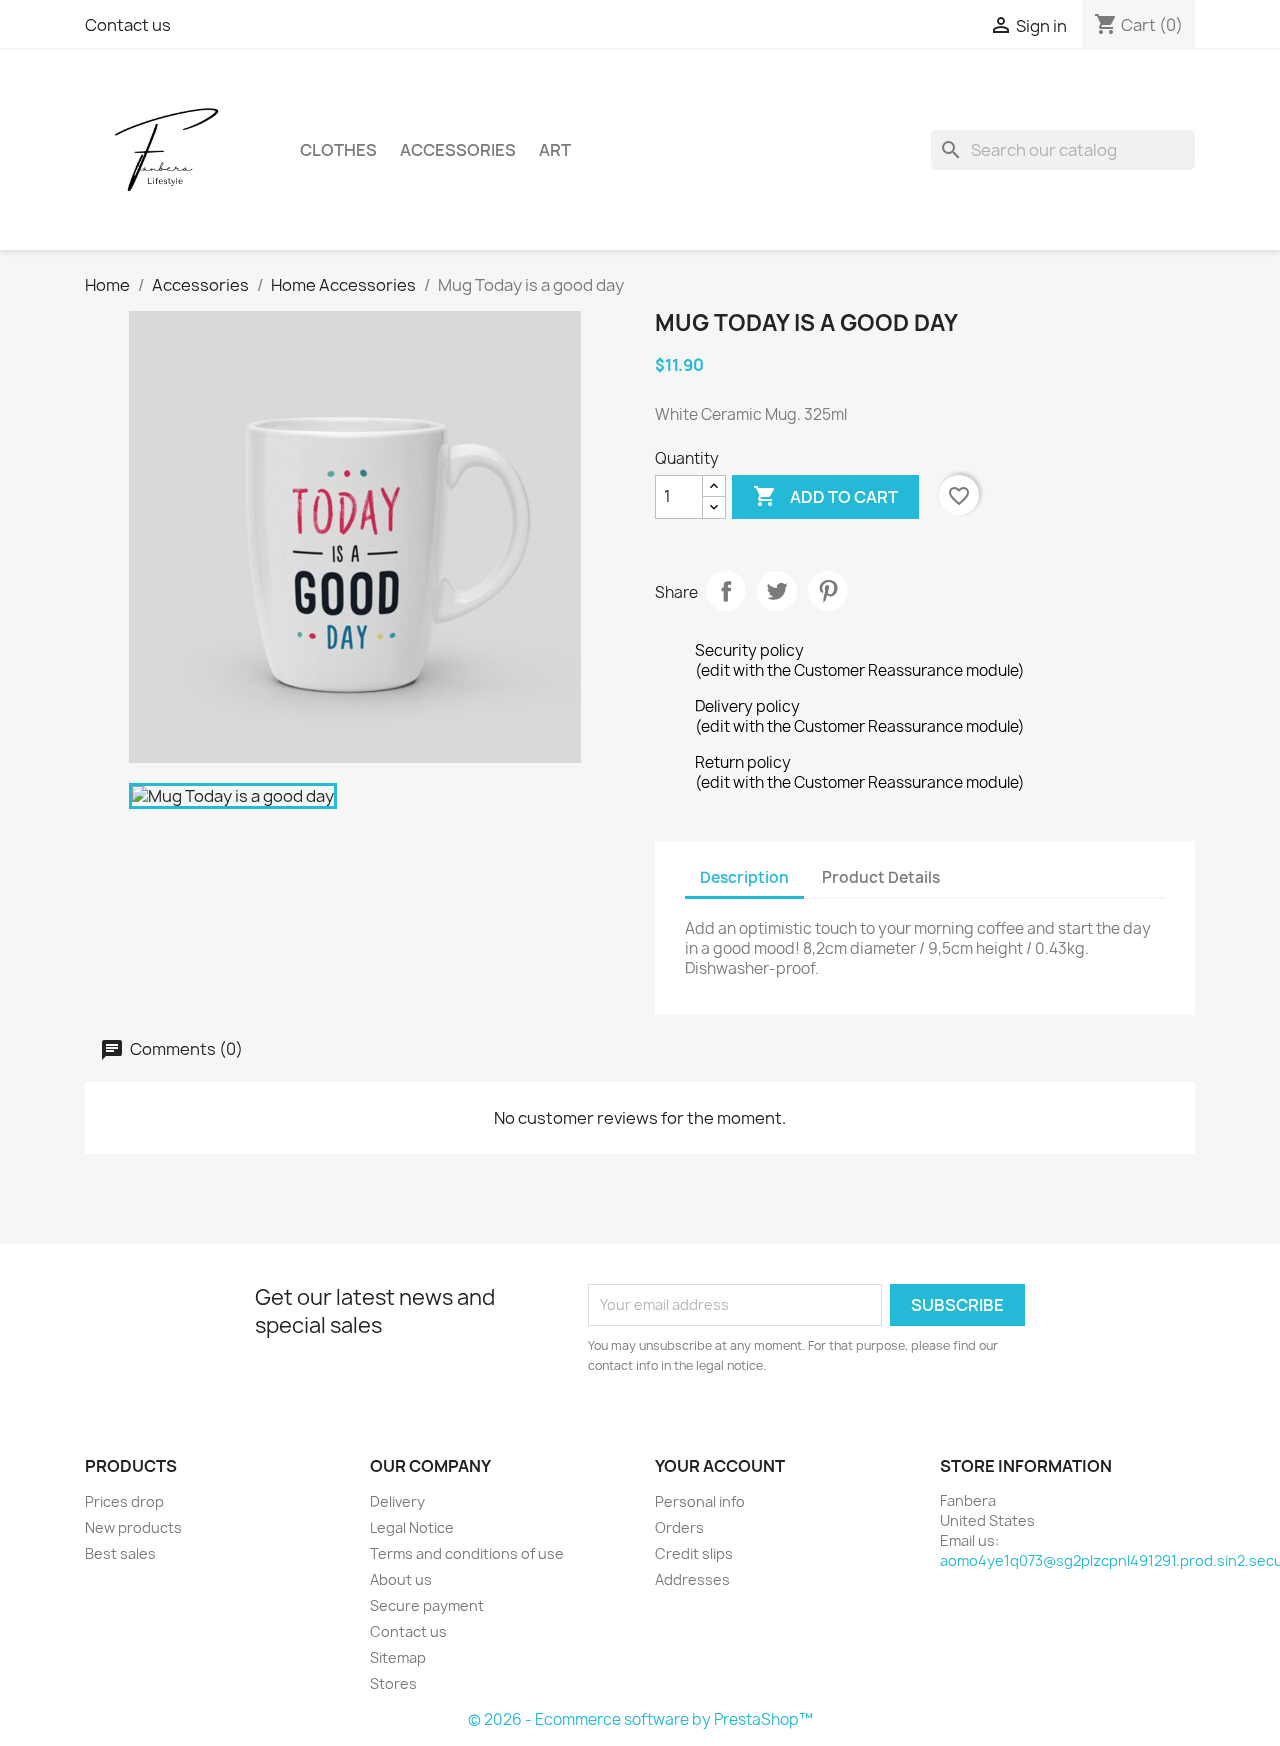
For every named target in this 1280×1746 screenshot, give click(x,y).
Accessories (458, 150)
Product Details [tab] (881, 877)
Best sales (120, 1553)
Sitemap (398, 1657)
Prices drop (124, 1501)
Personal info (700, 1501)
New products (133, 1527)
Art (555, 150)
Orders (679, 1527)
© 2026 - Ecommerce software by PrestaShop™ (640, 1719)
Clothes (338, 150)
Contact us (128, 25)
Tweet (777, 591)
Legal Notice (412, 1527)
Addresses (692, 1579)
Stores (393, 1683)
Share (726, 591)
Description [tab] (744, 877)
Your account (720, 1466)
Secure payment (427, 1605)
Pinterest (828, 591)
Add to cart (825, 496)
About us (401, 1579)
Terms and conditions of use (467, 1553)
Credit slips (694, 1553)
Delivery (397, 1501)
